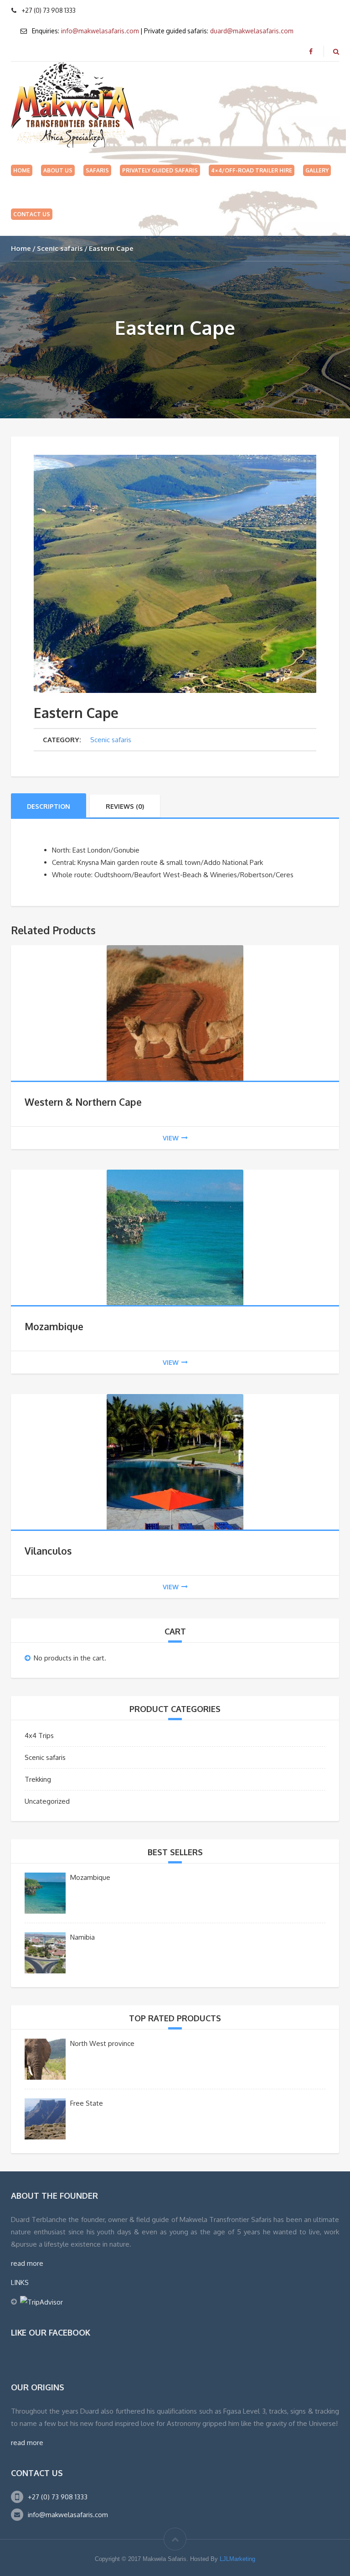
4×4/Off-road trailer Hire (252, 170)
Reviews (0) (125, 806)
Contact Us (32, 214)
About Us (58, 170)
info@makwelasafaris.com (100, 31)
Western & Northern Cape (83, 1102)
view (171, 1138)
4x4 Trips (39, 1736)
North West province (102, 2043)
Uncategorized (47, 1801)
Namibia (82, 1937)
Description (49, 806)
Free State (87, 2103)
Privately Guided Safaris (160, 170)
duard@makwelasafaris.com (252, 31)
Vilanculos (48, 1551)
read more (27, 2263)
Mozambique (54, 1326)
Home (22, 170)
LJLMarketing (237, 2559)
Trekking (38, 1779)
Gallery (317, 170)
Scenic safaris (60, 248)
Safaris (97, 170)
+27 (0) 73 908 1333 (58, 2497)
